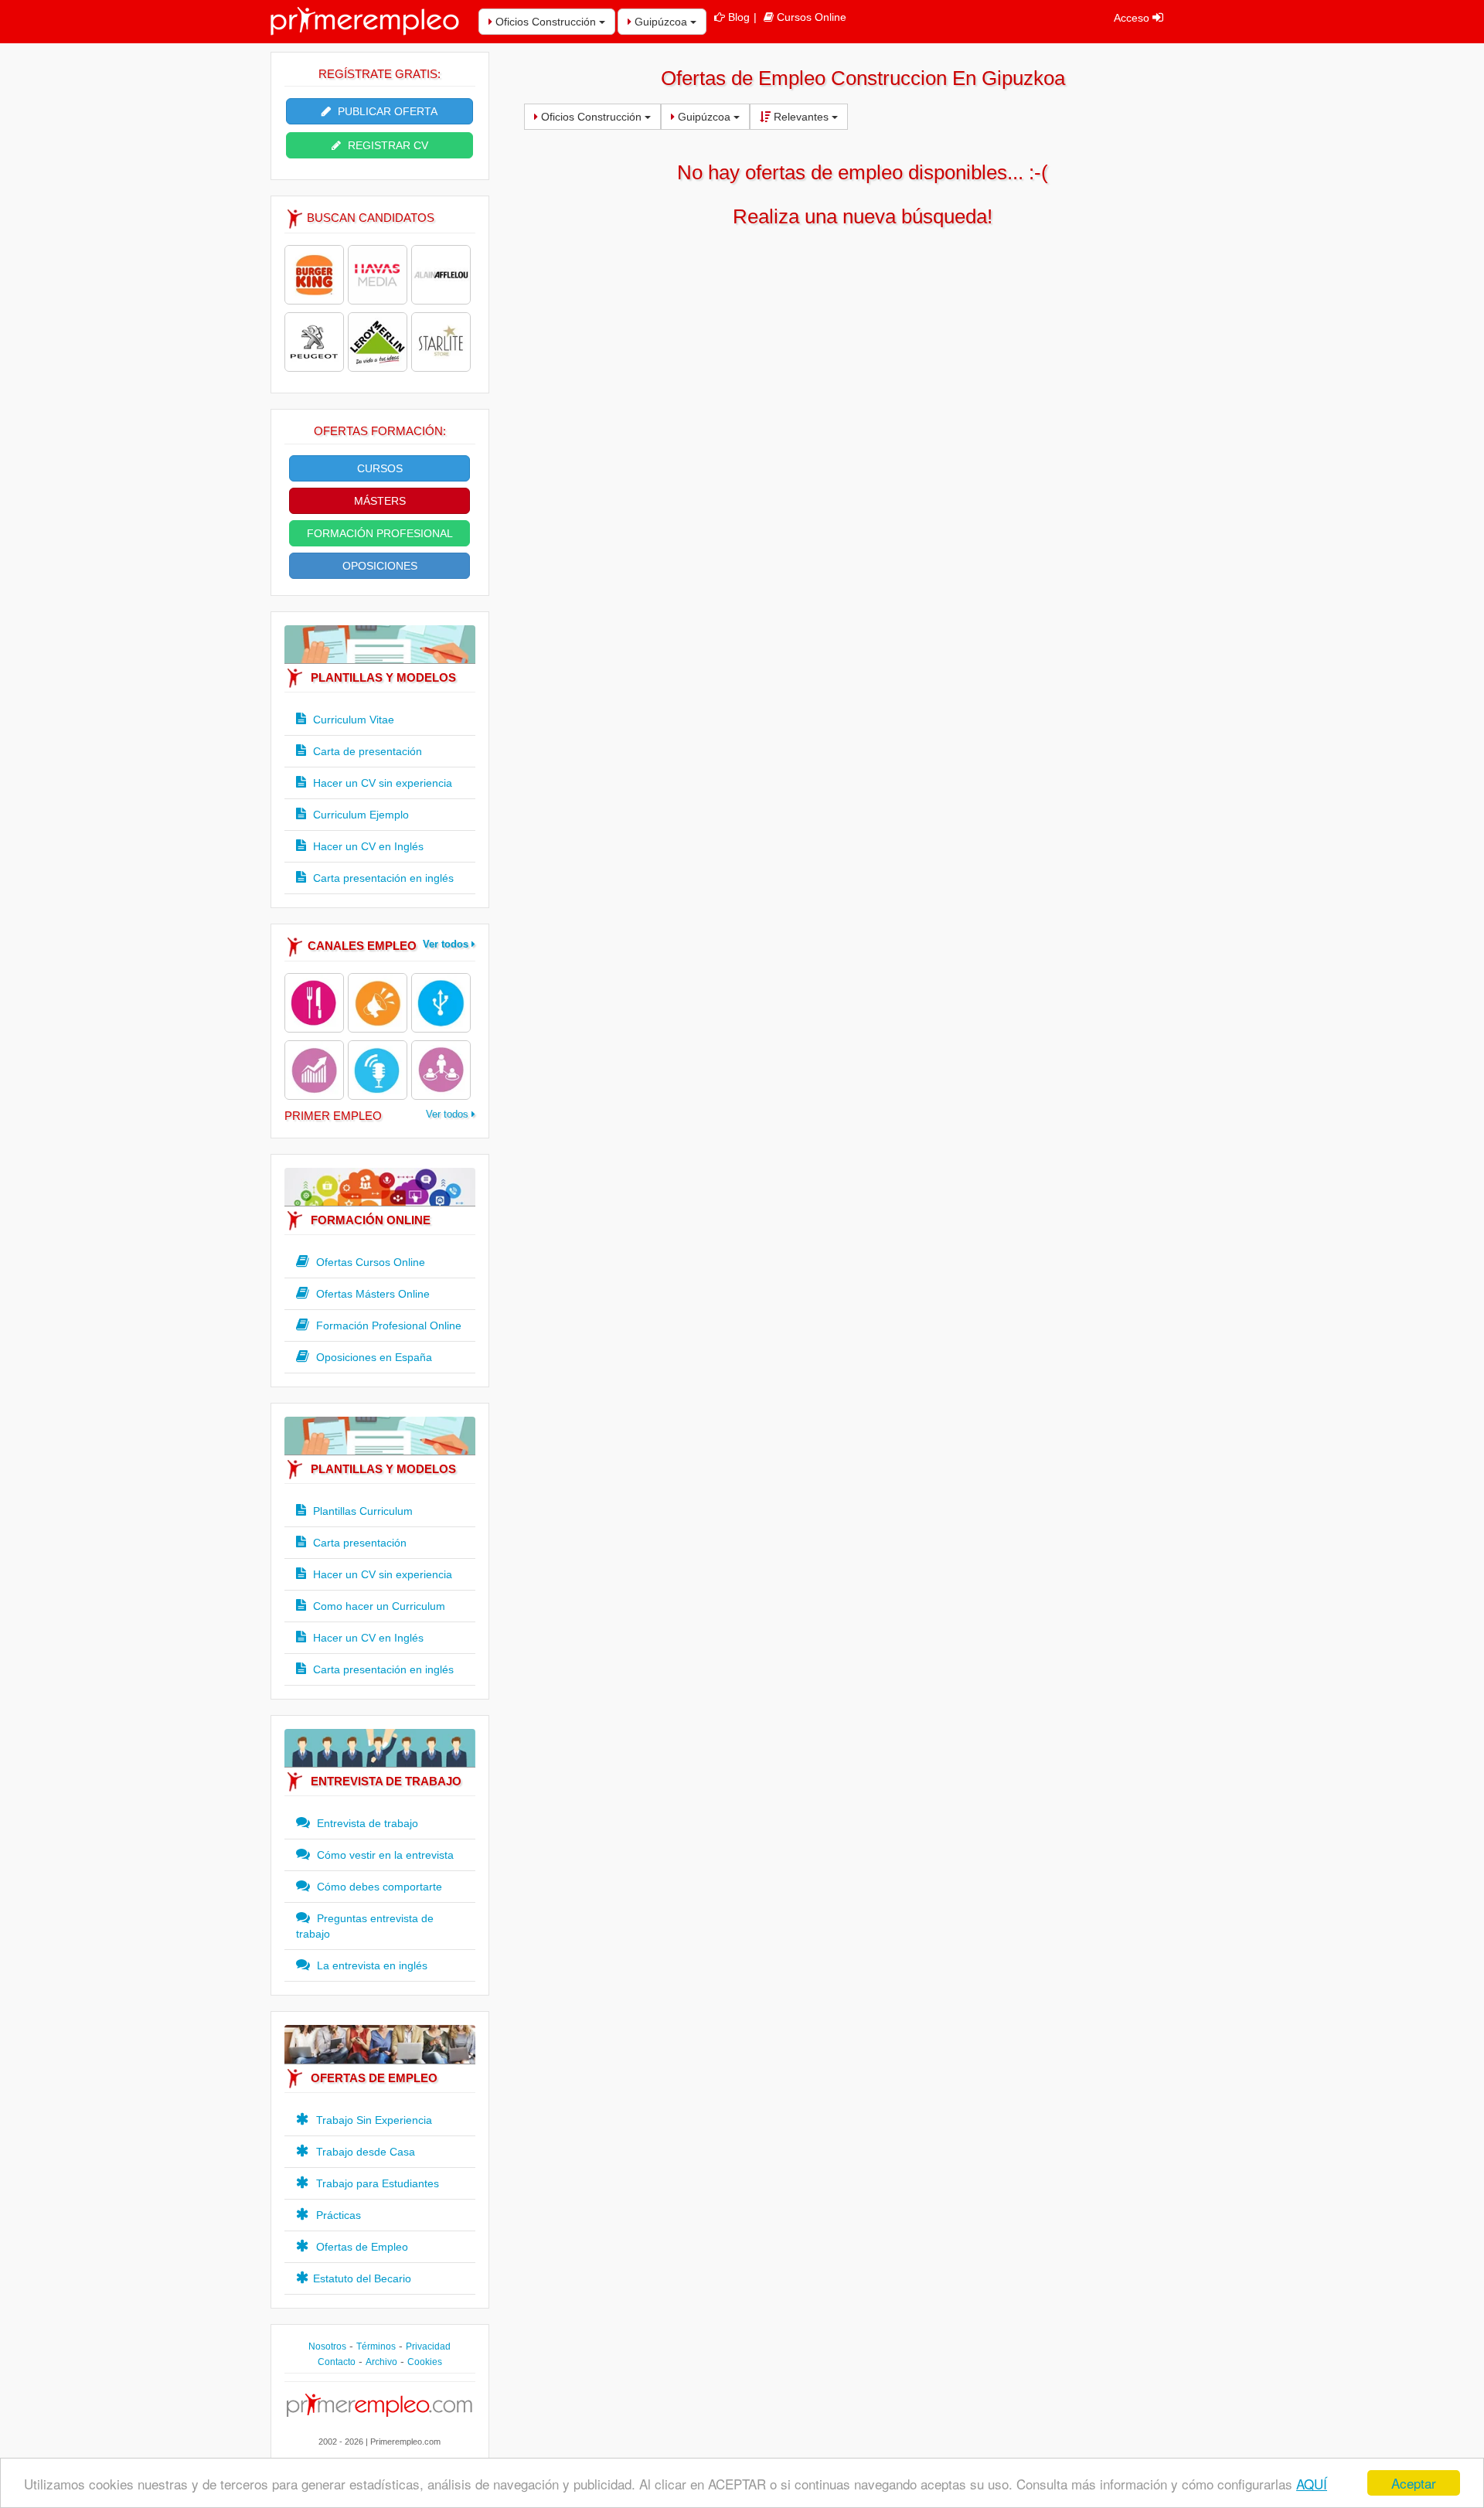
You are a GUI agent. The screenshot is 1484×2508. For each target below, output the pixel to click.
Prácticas (337, 2215)
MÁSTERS (380, 501)
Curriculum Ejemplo (359, 815)
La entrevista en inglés (371, 1965)
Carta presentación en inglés (382, 878)
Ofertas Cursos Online (369, 1262)
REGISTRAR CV (386, 145)
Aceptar (1414, 2483)
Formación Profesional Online (387, 1325)
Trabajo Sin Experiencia (373, 2120)
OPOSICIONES (380, 566)
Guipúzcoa (661, 22)
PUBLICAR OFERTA (386, 111)
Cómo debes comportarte (378, 1887)
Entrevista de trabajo (366, 1823)
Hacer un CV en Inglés (367, 846)
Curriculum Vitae (352, 720)
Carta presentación (358, 1543)
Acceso (1133, 18)
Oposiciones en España (373, 1357)
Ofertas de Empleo (361, 2247)
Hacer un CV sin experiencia (381, 783)
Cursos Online (812, 17)
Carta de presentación (366, 751)
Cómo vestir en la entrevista (384, 1855)
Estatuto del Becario (362, 2278)
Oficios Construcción (546, 22)
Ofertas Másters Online (371, 1294)
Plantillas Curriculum (361, 1511)
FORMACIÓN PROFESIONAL (380, 533)
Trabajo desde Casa (364, 2152)
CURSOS (380, 468)
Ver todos (447, 944)
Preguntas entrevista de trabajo (365, 1926)
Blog (739, 17)
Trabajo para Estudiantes (376, 2183)
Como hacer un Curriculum (378, 1606)
